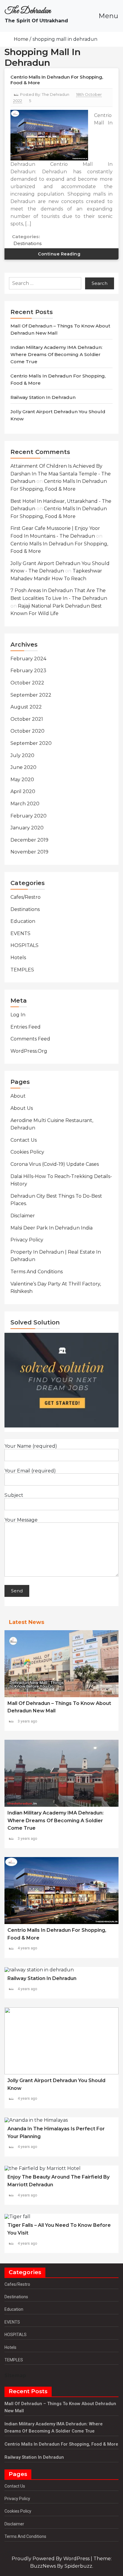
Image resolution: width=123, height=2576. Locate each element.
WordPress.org (29, 1051)
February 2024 (28, 659)
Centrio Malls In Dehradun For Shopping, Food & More (61, 2444)
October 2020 (27, 731)
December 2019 (29, 840)
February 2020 (29, 816)
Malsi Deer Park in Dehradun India (51, 1228)
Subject (14, 1495)
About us (22, 1108)
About (18, 1096)
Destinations (27, 243)
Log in (18, 1015)
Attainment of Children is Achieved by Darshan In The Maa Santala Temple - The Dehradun (61, 474)
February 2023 (28, 671)
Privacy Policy (27, 1240)
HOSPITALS (24, 945)
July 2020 (22, 755)
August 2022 (26, 707)
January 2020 (27, 828)
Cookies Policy (27, 1152)
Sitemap (15, 2375)
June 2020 (23, 767)
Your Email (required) (30, 1471)
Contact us (24, 1140)
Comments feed (30, 1039)
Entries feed (26, 1027)
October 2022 (27, 683)
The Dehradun (28, 11)
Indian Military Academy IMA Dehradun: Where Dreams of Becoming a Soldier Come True (56, 354)
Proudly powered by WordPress (51, 2559)
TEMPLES (22, 970)
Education (23, 921)
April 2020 (23, 791)
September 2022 (31, 695)
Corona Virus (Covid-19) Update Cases (55, 1164)
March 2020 (25, 804)
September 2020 (31, 743)
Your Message (21, 1520)
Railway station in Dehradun (43, 397)
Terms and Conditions (37, 1272)
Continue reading (60, 254)
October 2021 (27, 719)
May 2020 (22, 780)
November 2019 (29, 852)
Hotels (18, 958)
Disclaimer (23, 1216)
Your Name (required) (31, 1446)
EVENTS (20, 933)
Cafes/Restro (26, 897)
